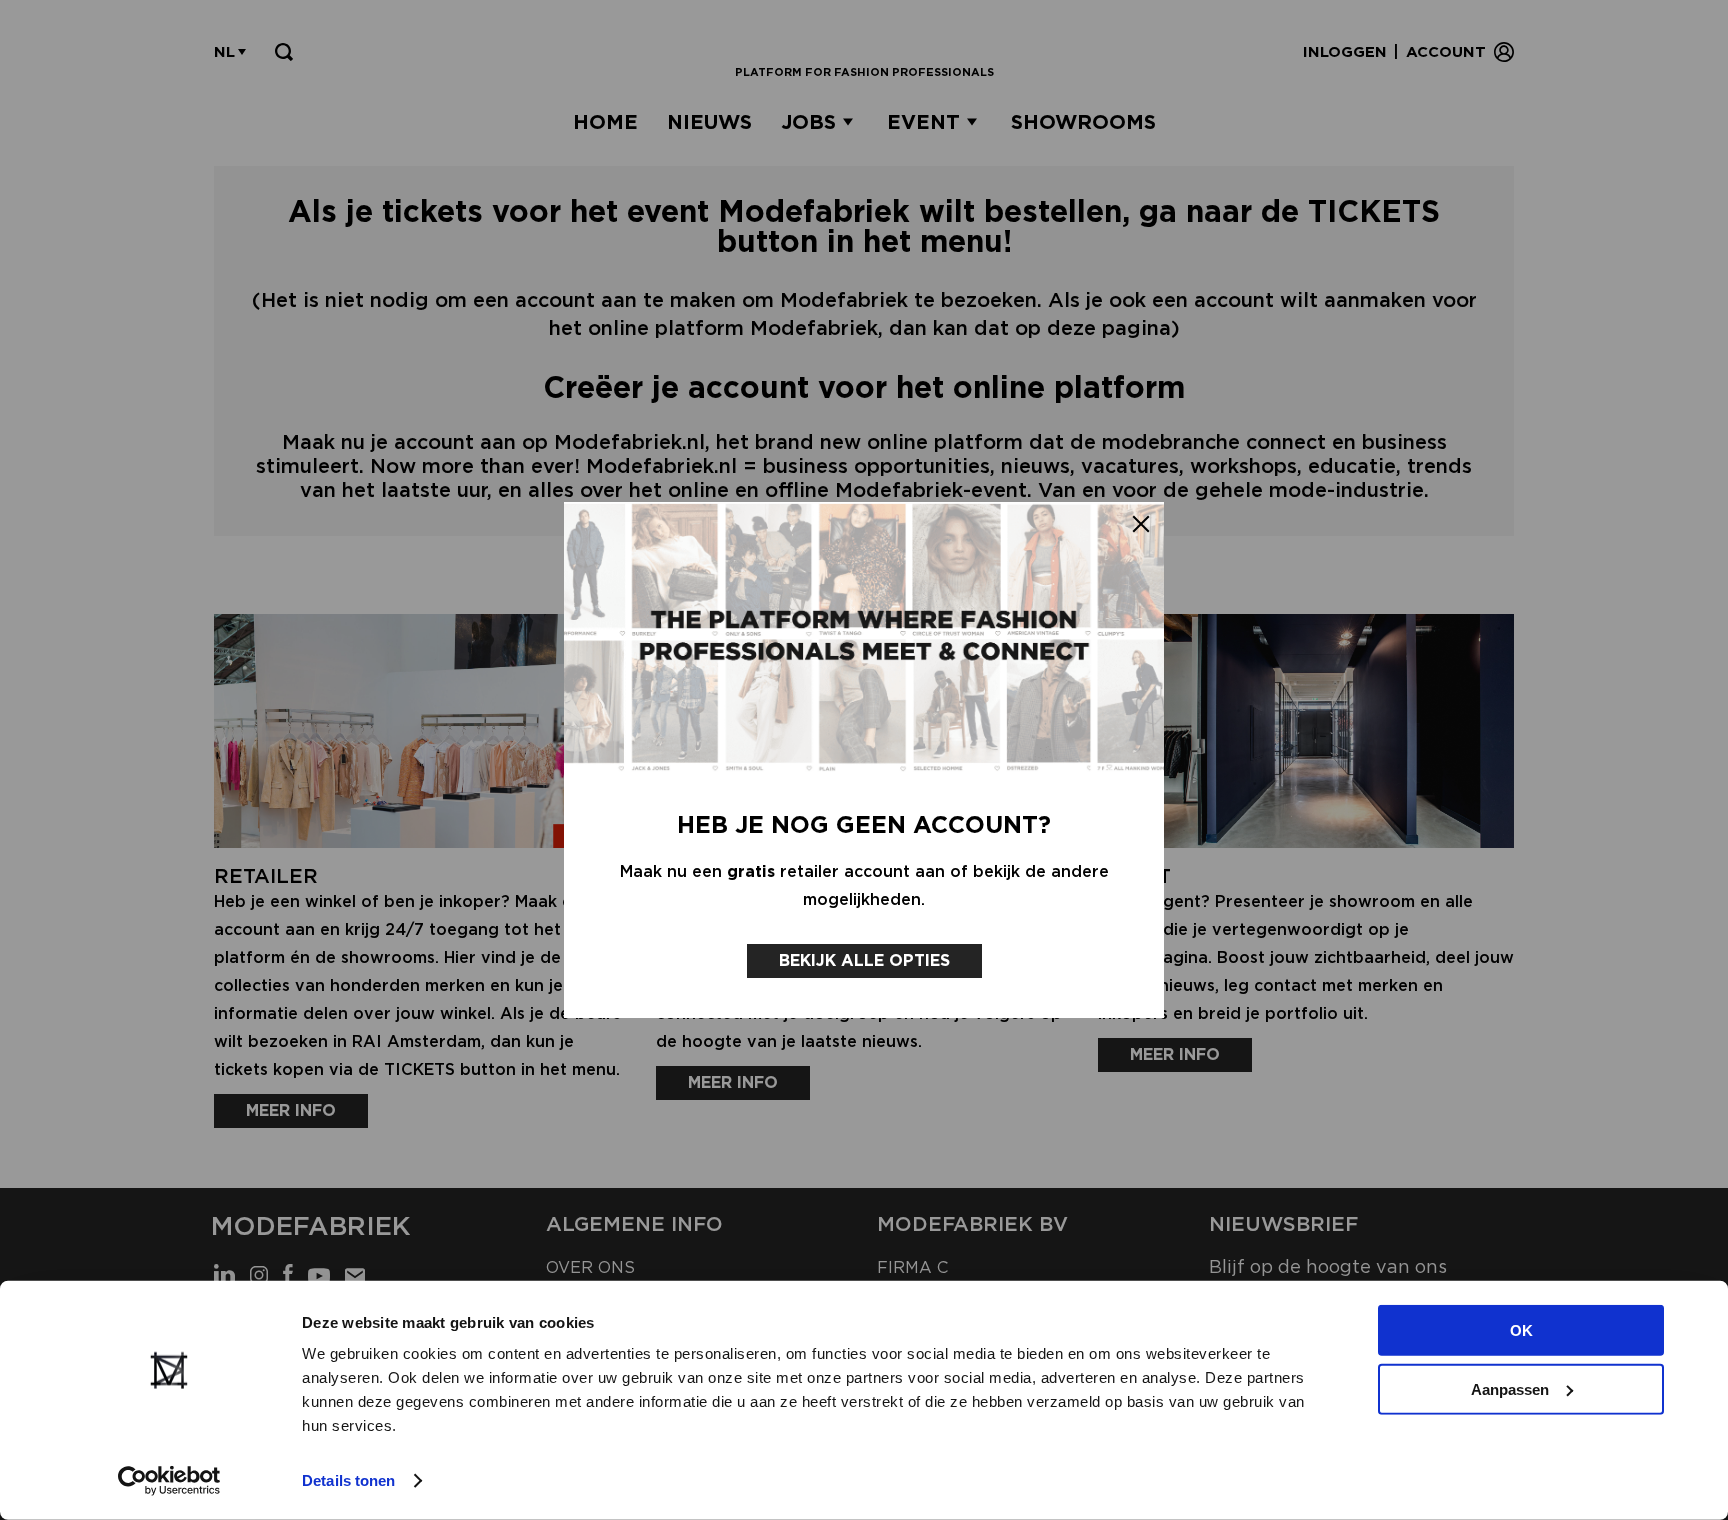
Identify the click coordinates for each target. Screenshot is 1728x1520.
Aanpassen (1510, 1388)
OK (1521, 1330)
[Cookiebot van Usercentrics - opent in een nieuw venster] (169, 1481)
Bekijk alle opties (864, 960)
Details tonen (348, 1480)
